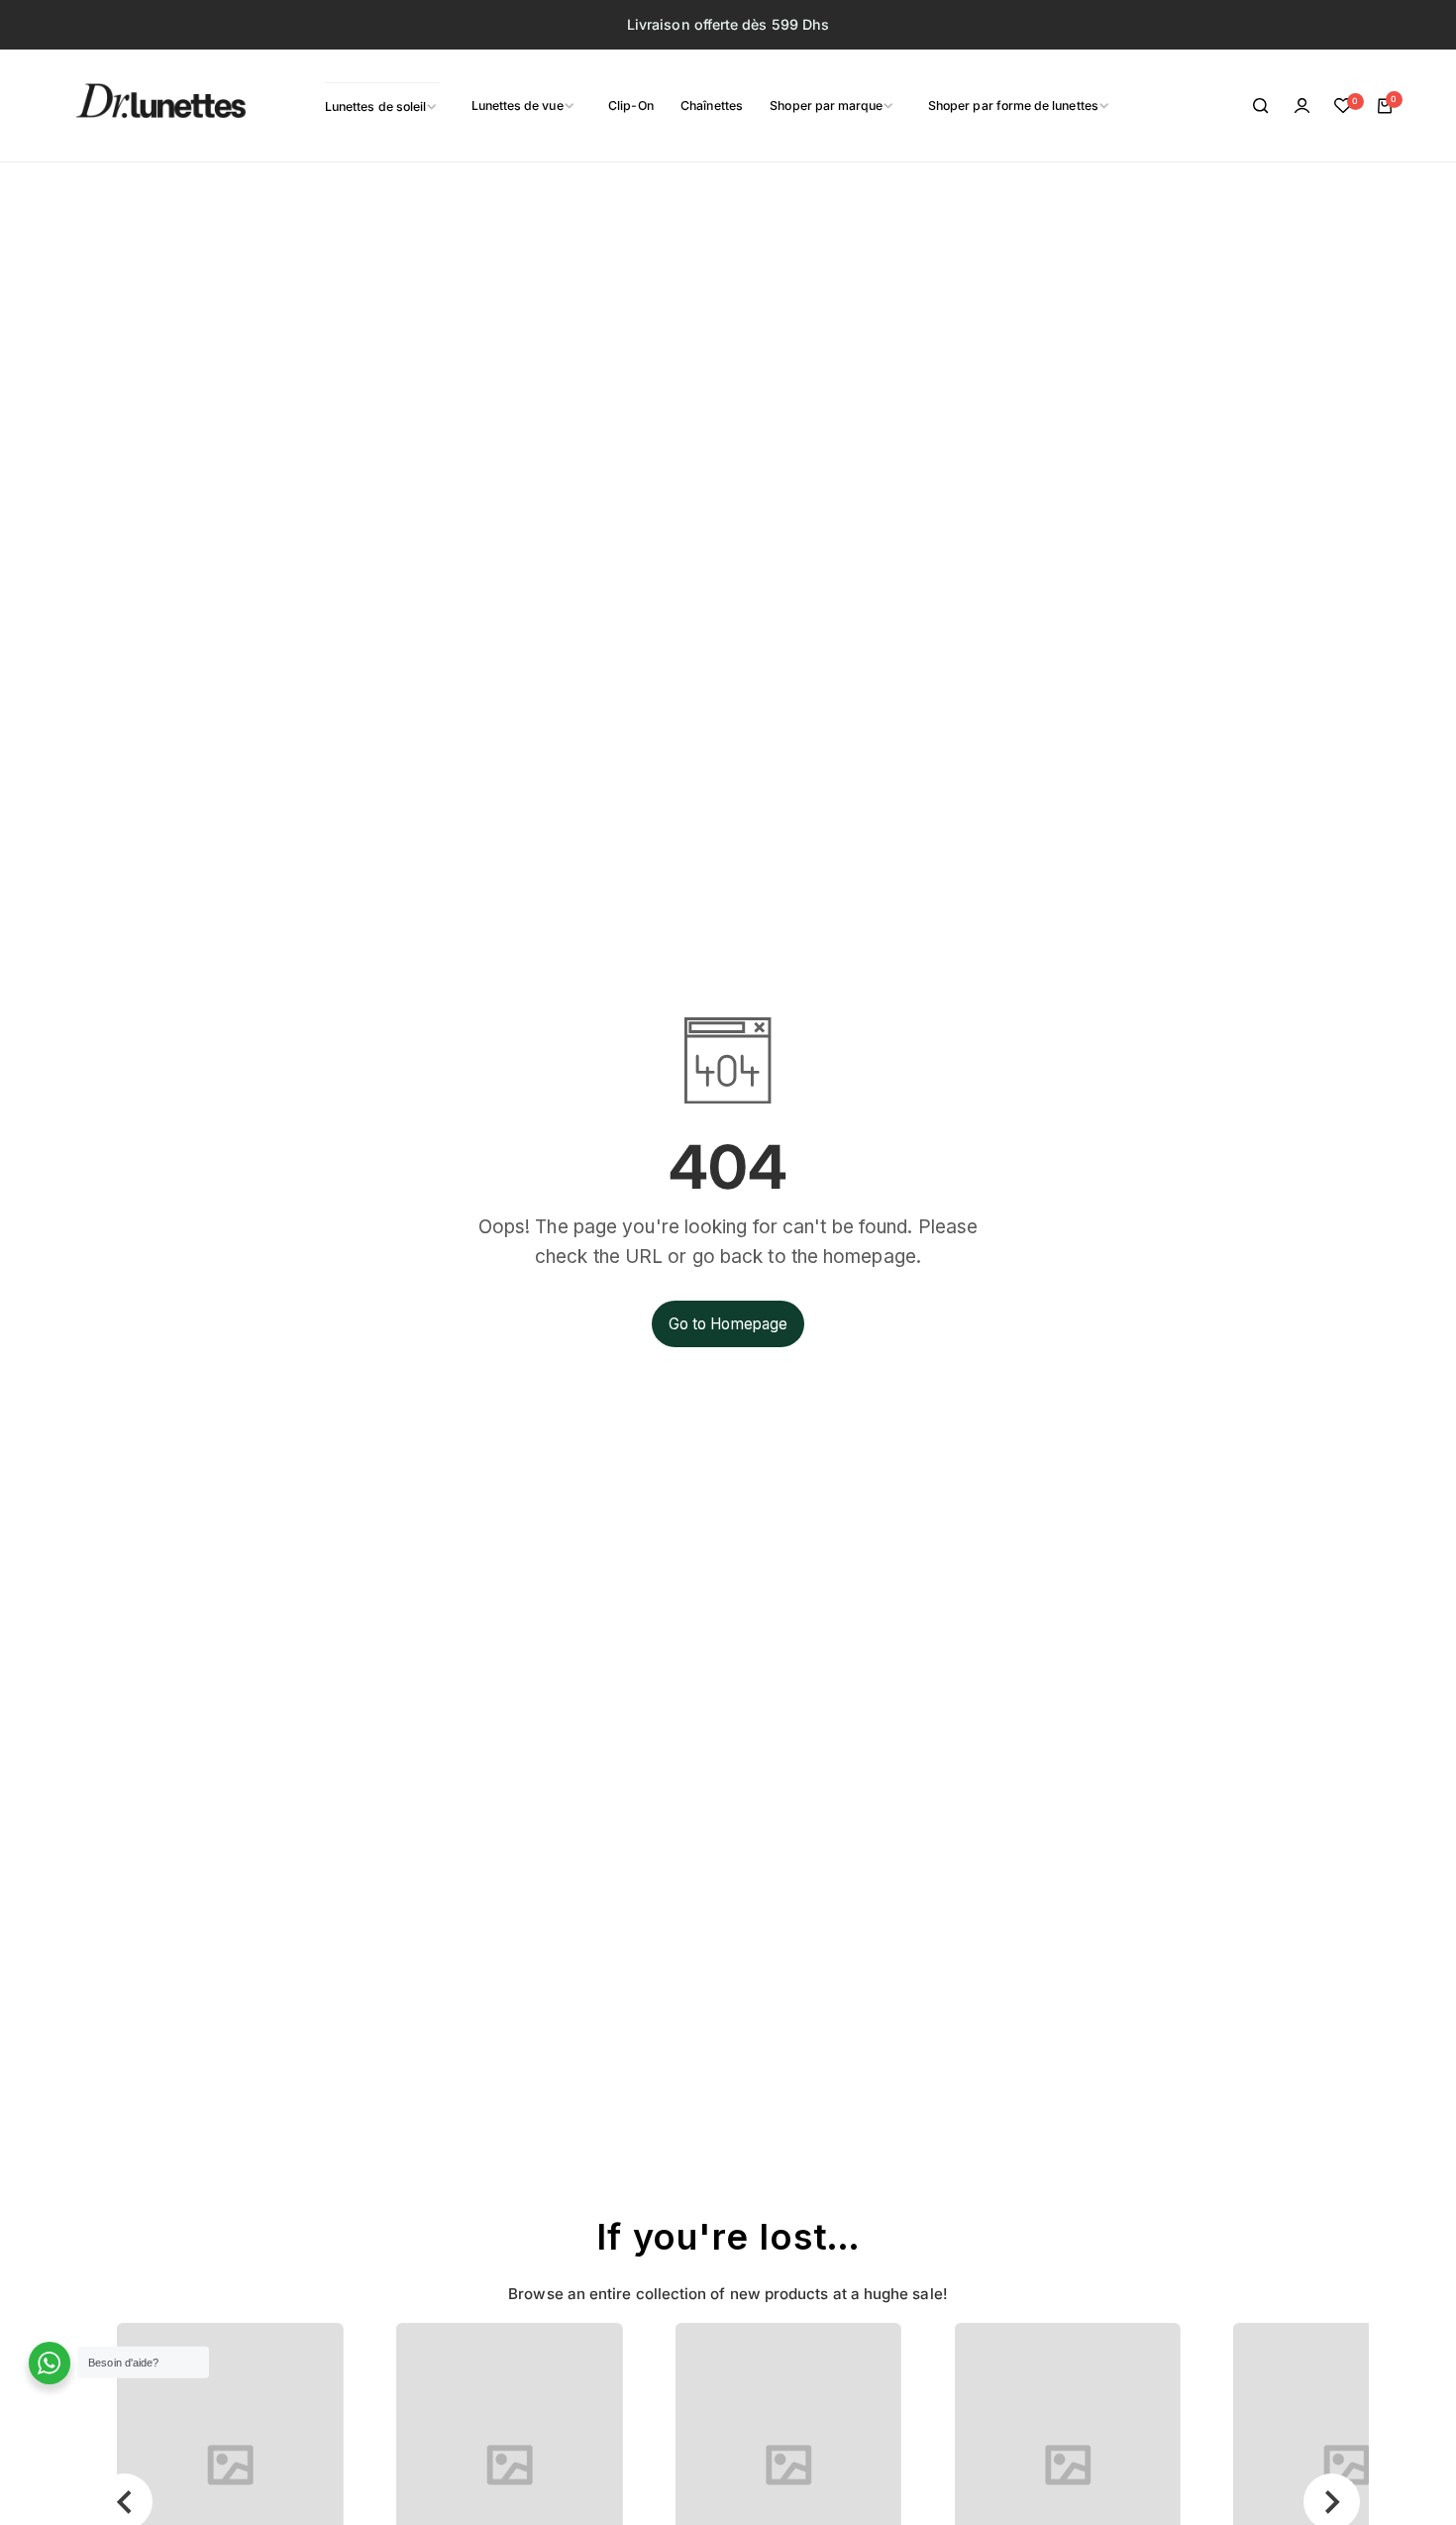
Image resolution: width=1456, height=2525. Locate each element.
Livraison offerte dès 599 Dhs (728, 24)
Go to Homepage (728, 1324)
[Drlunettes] (136, 106)
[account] (1302, 106)
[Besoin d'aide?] (50, 2363)
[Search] (1261, 106)
